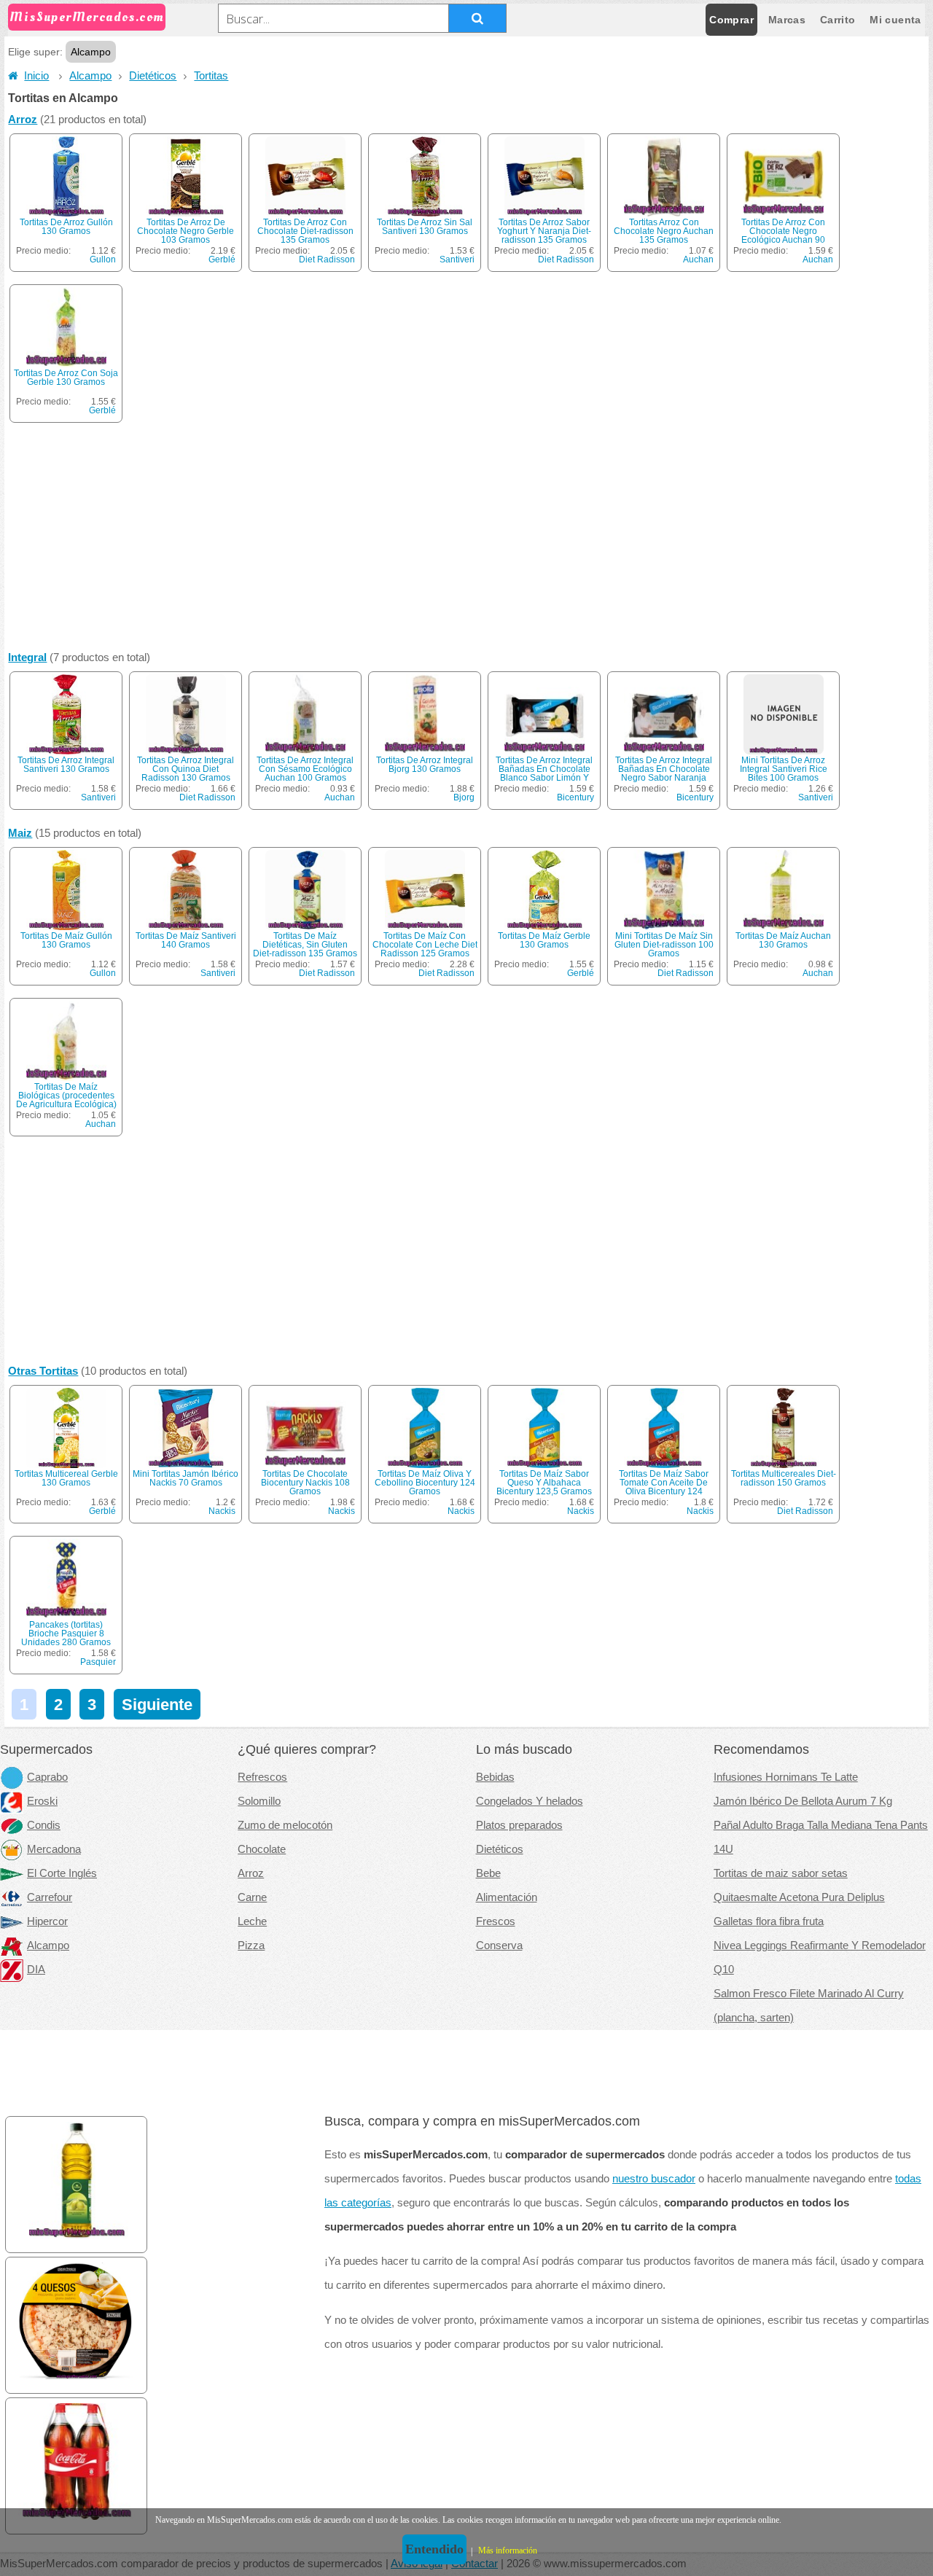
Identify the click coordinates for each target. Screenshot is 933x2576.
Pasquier (98, 1662)
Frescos (496, 1921)
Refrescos (262, 1777)
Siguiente (157, 1705)
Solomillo (259, 1801)
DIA (36, 1970)
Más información (508, 2550)
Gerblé (222, 259)
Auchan (698, 259)
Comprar (731, 20)
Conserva (499, 1945)
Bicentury (575, 797)
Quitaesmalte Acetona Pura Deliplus (799, 1897)
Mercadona (54, 1849)
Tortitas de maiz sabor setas (781, 1873)
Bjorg (464, 797)
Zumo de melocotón (285, 1825)
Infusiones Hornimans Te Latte (786, 1777)
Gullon (103, 259)
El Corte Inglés (62, 1873)
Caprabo (47, 1777)
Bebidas (495, 1777)
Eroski (42, 1801)
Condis (44, 1825)
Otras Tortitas (43, 1371)
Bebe (488, 1873)
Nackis (222, 1511)
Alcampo (90, 76)
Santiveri (457, 259)
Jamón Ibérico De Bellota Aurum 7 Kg (803, 1801)
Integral (27, 657)
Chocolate (262, 1849)
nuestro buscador (654, 2179)
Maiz (20, 833)
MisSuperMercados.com (87, 17)
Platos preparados (519, 1825)
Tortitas (211, 76)
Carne (252, 1897)
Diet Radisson (327, 259)
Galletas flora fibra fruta (769, 1921)
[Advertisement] (466, 540)
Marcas (787, 20)
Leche (252, 1921)
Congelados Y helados (530, 1801)
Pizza (251, 1945)
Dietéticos (153, 76)
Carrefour (50, 1897)
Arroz (23, 120)
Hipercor (47, 1921)
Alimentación (507, 1897)
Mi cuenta (895, 20)
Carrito (838, 20)
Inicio (36, 76)
